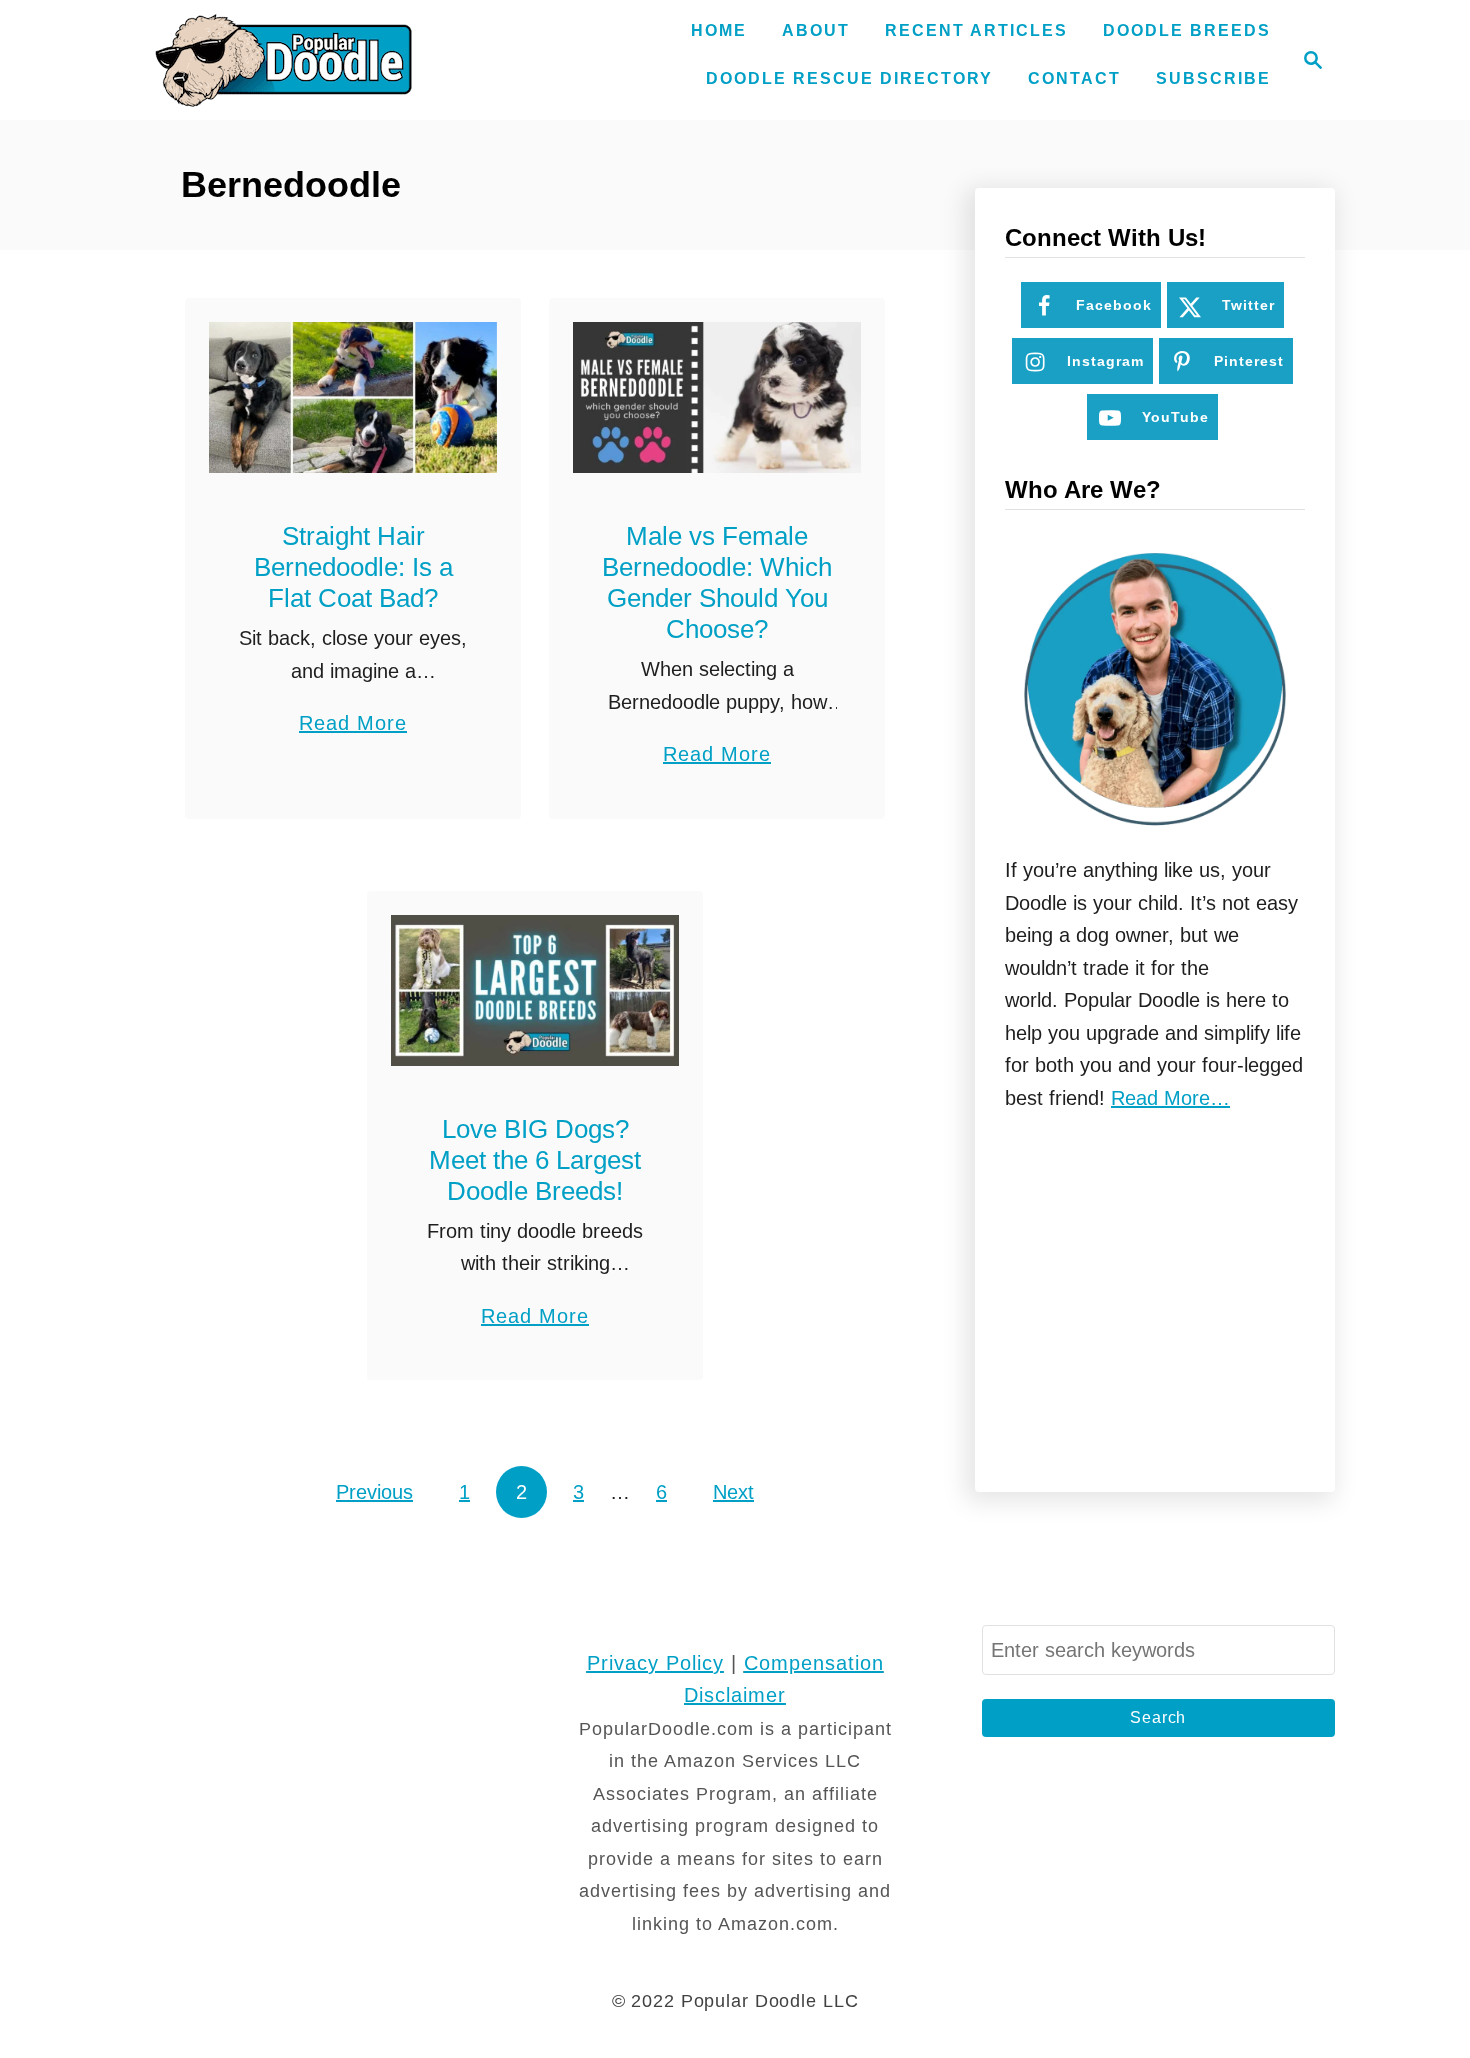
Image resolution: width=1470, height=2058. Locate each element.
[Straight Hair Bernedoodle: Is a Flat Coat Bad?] (353, 397)
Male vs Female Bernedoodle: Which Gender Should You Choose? (717, 582)
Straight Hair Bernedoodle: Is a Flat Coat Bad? (353, 567)
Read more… (1170, 1098)
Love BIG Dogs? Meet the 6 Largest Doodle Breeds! (535, 1160)
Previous (374, 1492)
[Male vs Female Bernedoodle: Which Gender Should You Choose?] (717, 397)
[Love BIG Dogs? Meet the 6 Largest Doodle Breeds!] (535, 990)
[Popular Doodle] (283, 60)
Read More (353, 725)
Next (733, 1492)
